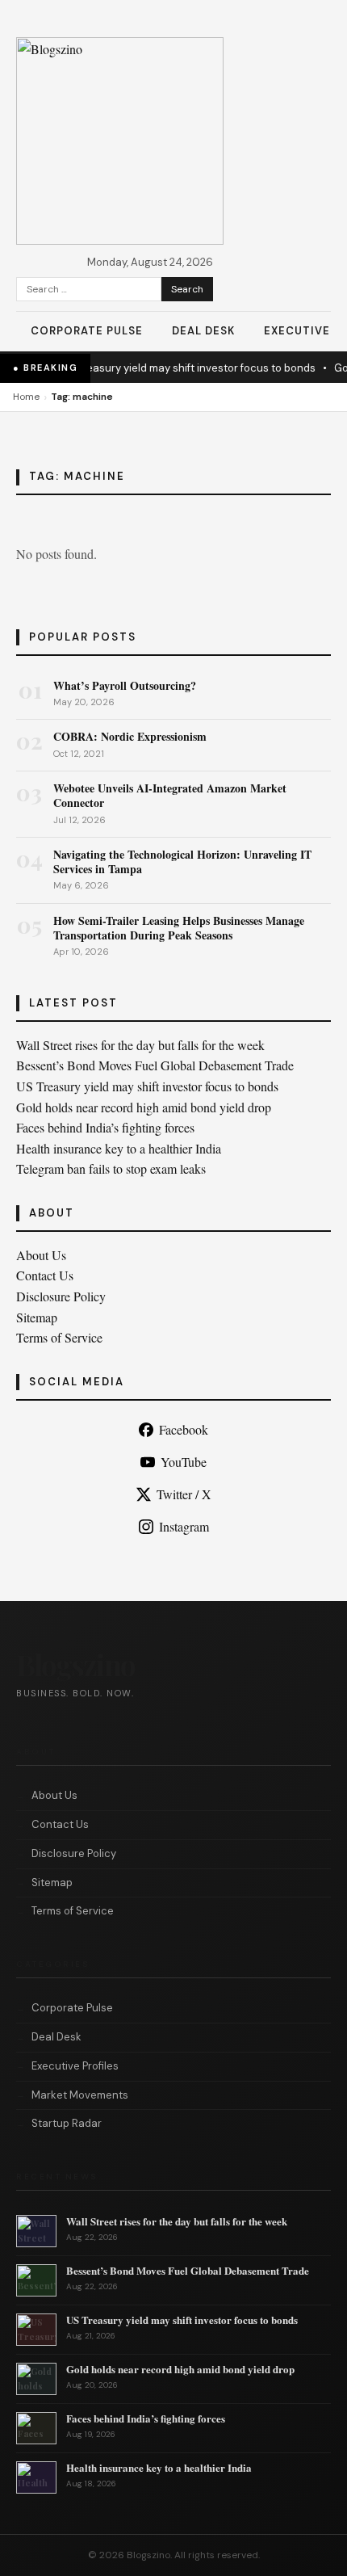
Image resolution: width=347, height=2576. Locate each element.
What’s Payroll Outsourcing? (125, 685)
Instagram (184, 1526)
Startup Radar (67, 2123)
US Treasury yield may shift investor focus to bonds (180, 368)
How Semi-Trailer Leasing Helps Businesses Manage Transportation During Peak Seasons (179, 928)
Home (26, 397)
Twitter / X (184, 1494)
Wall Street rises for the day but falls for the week (140, 1045)
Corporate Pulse (87, 331)
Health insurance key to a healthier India (119, 1148)
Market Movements (80, 2095)
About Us (41, 1255)
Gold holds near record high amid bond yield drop (144, 1107)
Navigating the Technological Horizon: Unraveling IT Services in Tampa (182, 861)
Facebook (184, 1429)
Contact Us (45, 1275)
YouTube (184, 1462)
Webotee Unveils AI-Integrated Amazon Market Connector (170, 795)
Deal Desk (203, 331)
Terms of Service (59, 1337)
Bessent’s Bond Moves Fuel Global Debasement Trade (155, 1065)
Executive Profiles (75, 2066)
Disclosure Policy (61, 1296)
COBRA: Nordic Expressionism (130, 736)
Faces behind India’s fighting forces (105, 1127)
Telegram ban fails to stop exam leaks (111, 1168)
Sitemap (37, 1317)
